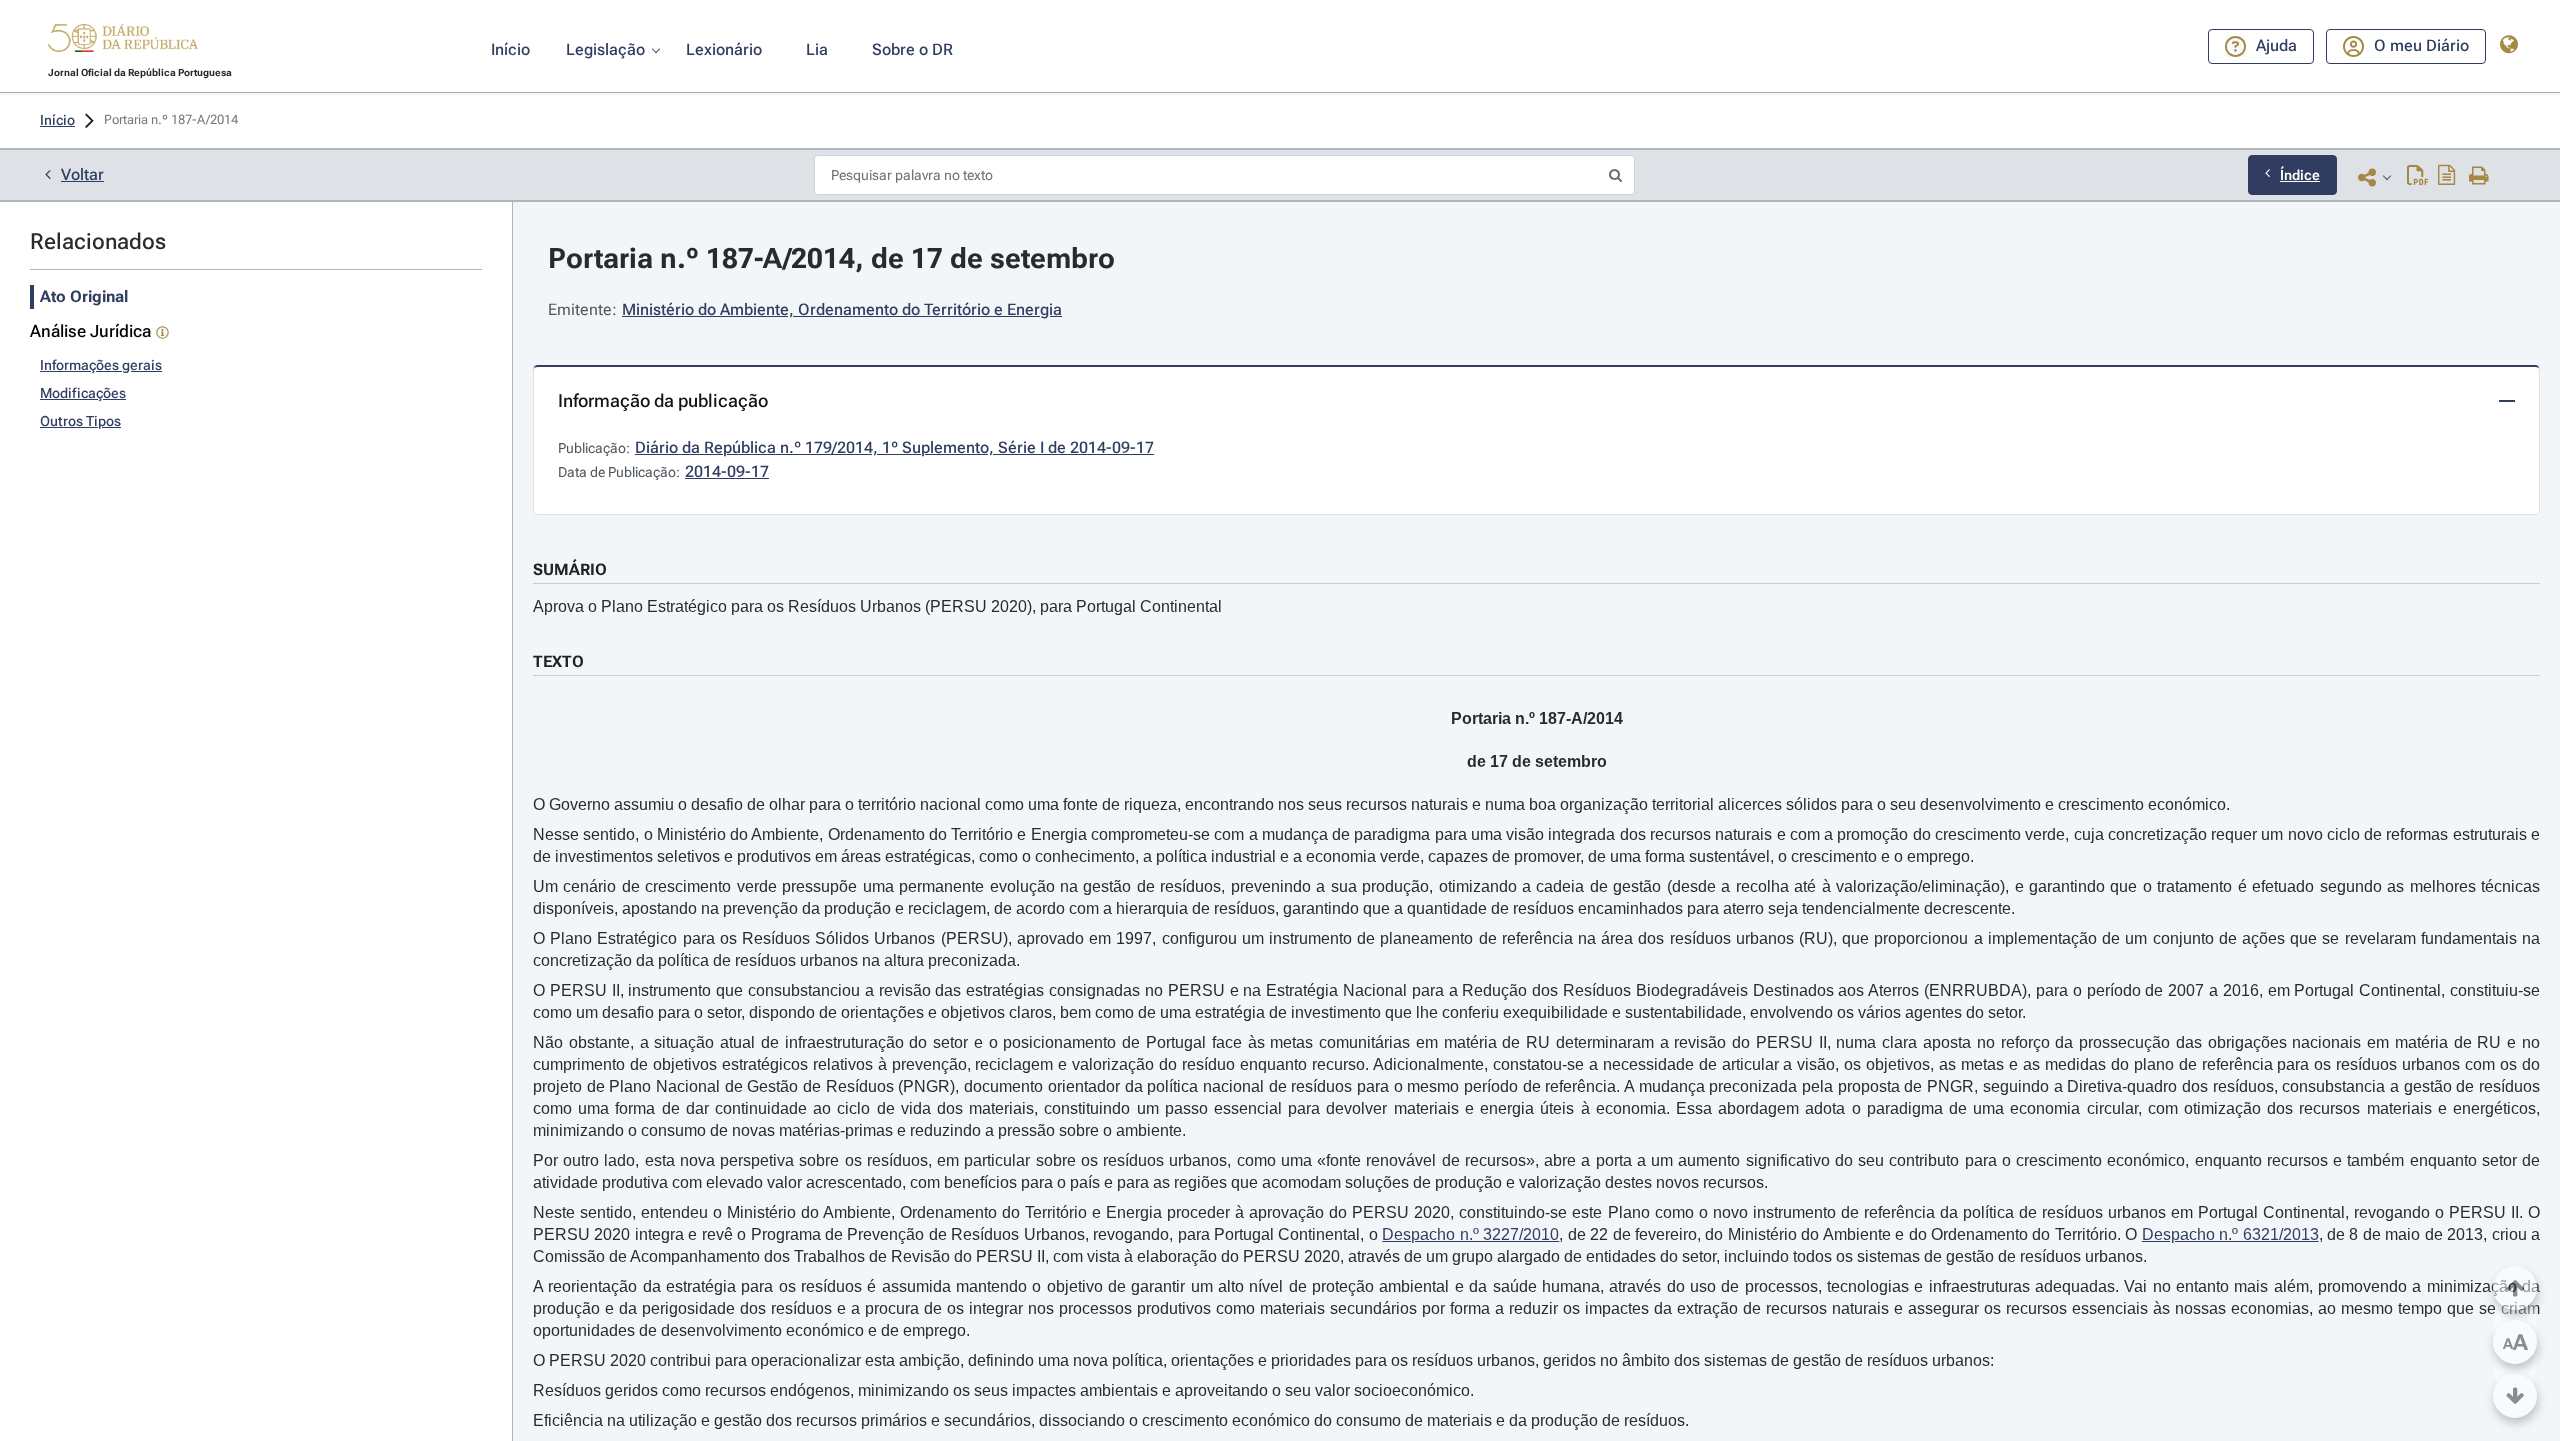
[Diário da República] (123, 42)
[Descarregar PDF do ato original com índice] (2447, 177)
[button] (123, 41)
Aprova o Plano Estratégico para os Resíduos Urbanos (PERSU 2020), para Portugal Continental (877, 606)
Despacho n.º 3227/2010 (1470, 1234)
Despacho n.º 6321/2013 (2230, 1234)
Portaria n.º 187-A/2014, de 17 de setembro (831, 258)
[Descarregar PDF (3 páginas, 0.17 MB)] (2417, 177)
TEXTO (558, 661)
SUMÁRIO (570, 569)
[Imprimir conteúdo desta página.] (2479, 177)
